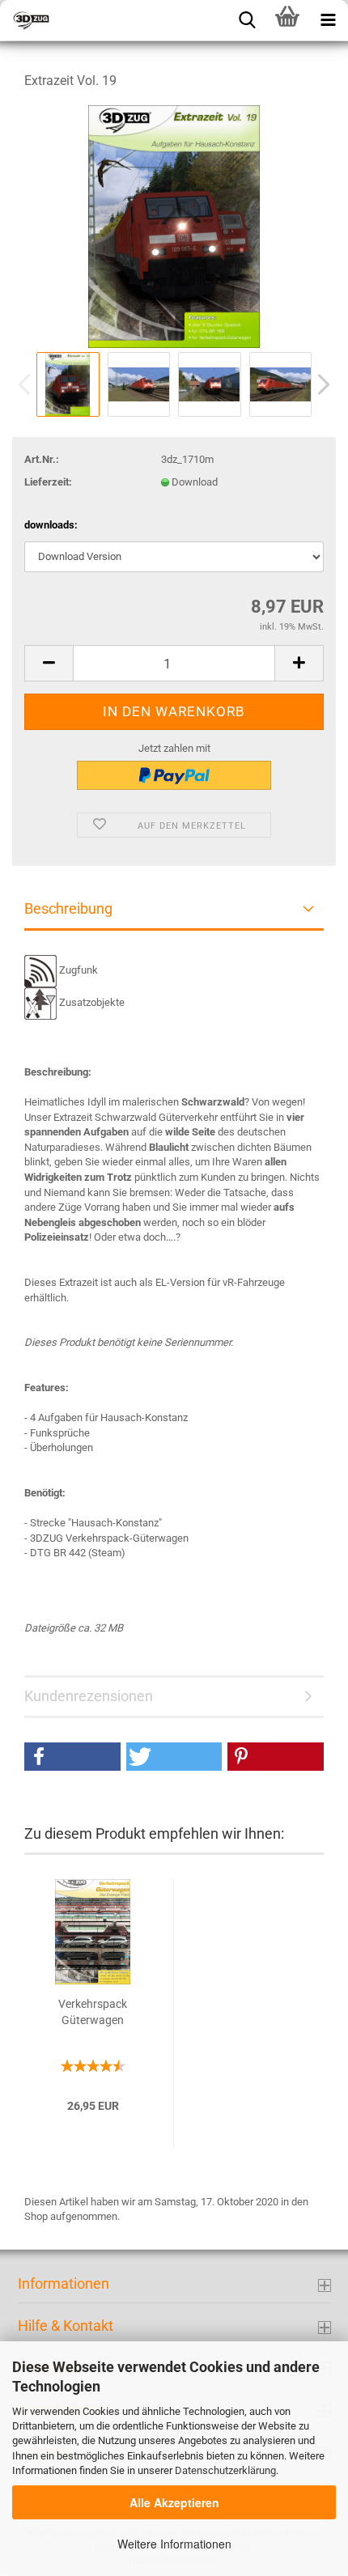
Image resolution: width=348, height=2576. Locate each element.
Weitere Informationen (174, 2544)
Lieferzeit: (48, 482)
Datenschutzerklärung (225, 2470)
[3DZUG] (81, 20)
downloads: (51, 525)
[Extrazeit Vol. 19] (174, 225)
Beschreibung (68, 908)
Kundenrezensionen (89, 1696)
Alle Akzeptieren (174, 2502)
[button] (72, 1757)
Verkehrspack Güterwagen (93, 2012)
